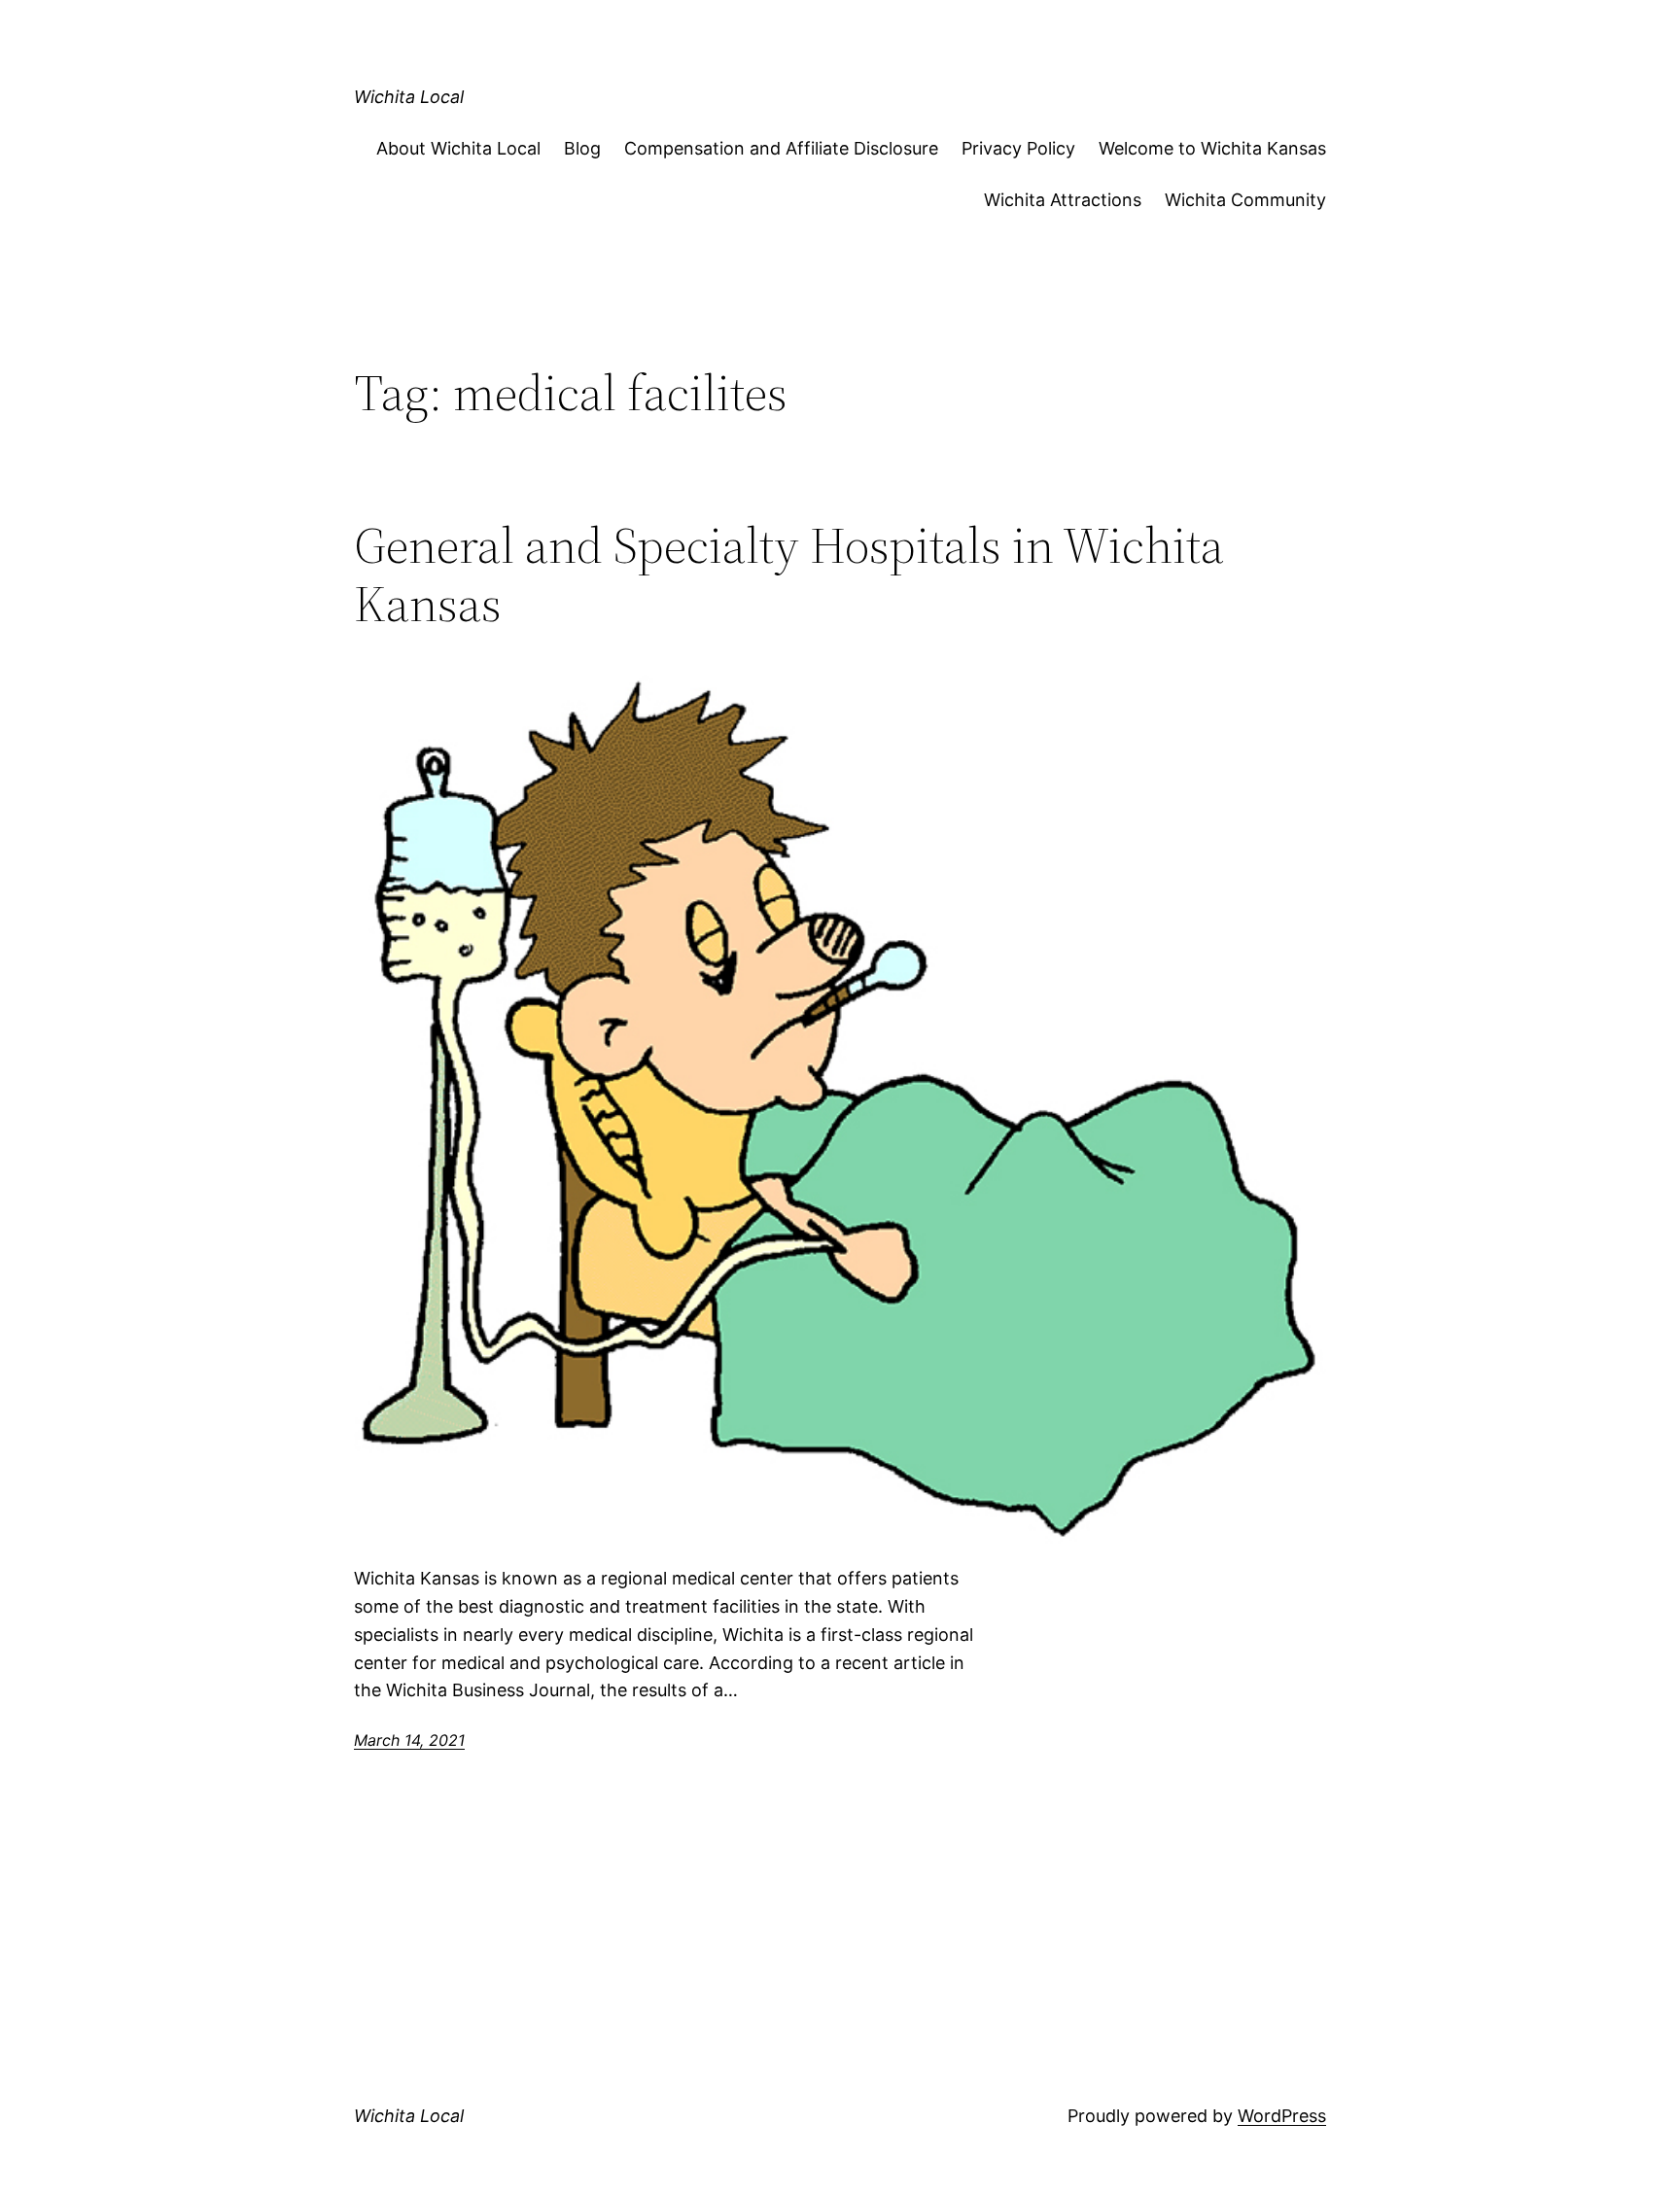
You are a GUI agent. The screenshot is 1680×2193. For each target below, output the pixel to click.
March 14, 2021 (409, 1740)
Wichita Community (1245, 200)
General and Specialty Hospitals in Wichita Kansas (789, 574)
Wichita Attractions (1063, 200)
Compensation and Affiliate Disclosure (781, 148)
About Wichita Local (458, 148)
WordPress (1282, 2116)
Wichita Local (409, 97)
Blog (582, 148)
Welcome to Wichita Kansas (1212, 148)
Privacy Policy (1018, 148)
